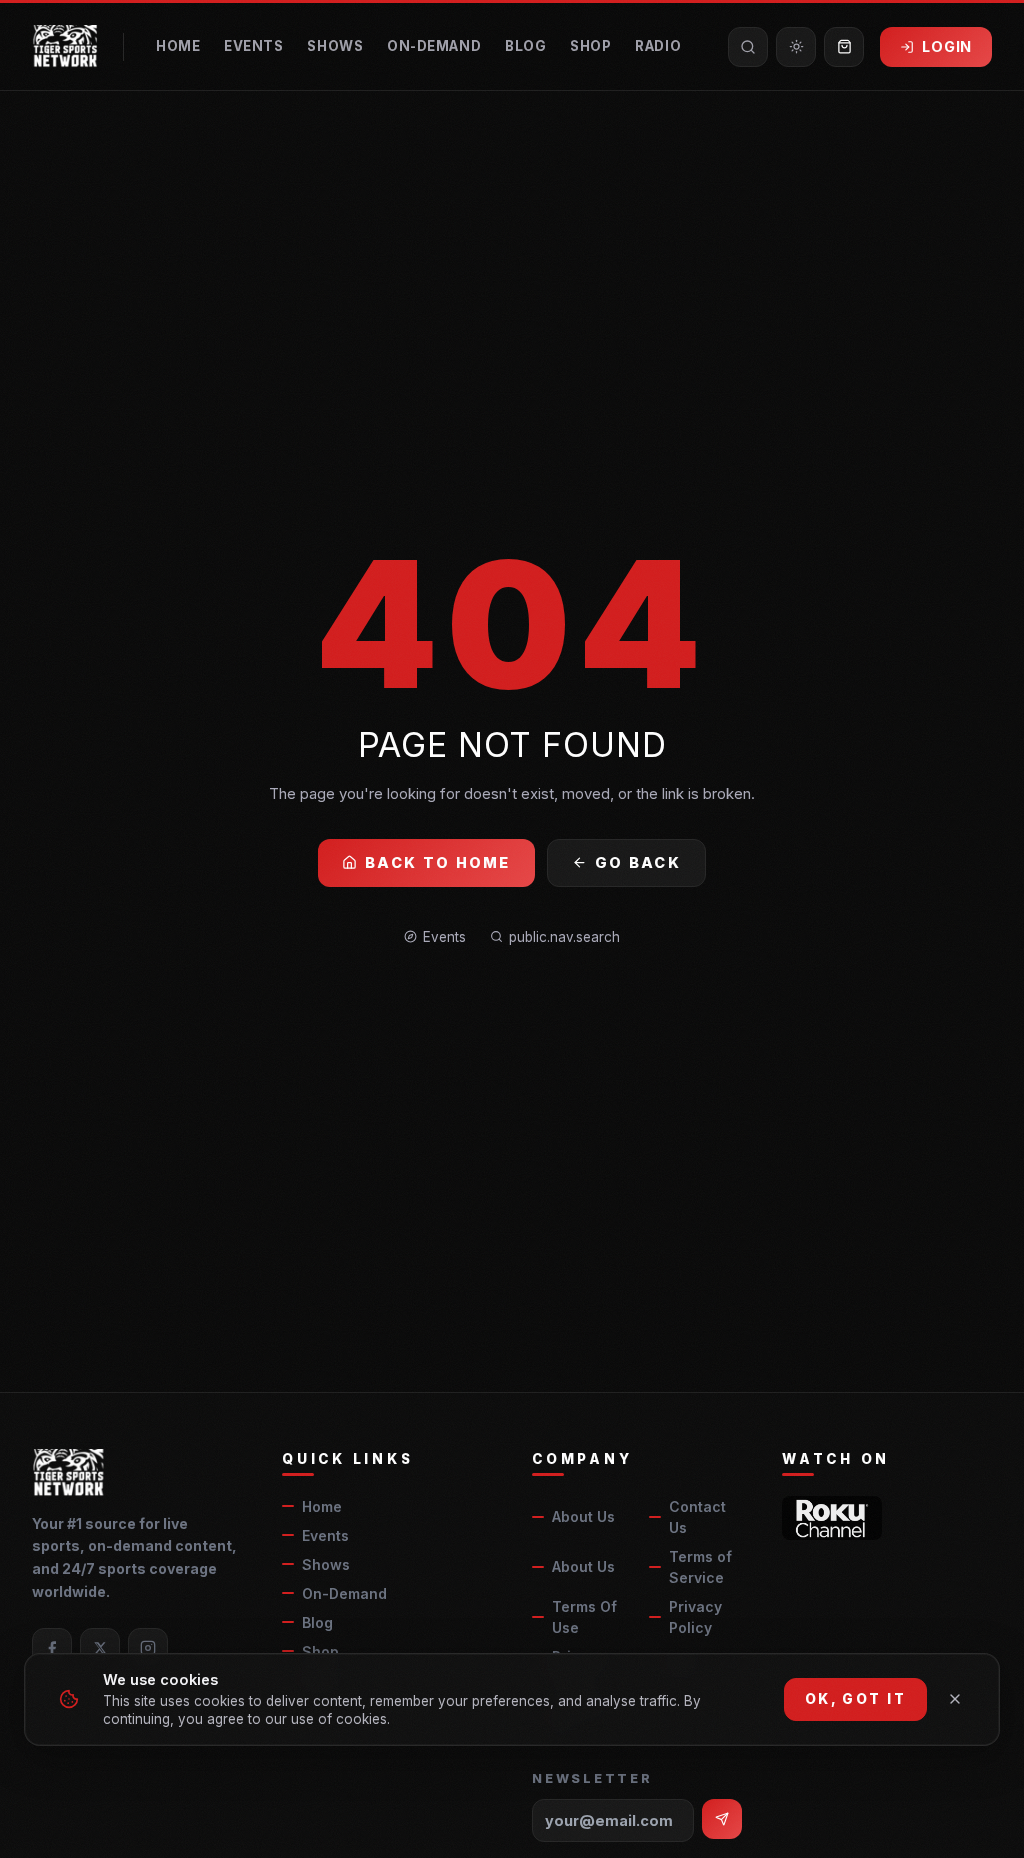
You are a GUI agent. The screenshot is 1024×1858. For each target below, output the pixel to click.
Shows (335, 46)
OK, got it (855, 1699)
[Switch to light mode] (796, 47)
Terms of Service (700, 1567)
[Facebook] (52, 1648)
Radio (658, 46)
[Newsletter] (722, 1819)
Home (178, 46)
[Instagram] (148, 1648)
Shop (590, 46)
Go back (638, 862)
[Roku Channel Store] (832, 1518)
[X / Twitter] (100, 1648)
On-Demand (434, 46)
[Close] (955, 1699)
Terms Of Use (584, 1617)
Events (253, 46)
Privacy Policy (695, 1617)
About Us (583, 1516)
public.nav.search (564, 937)
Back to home (438, 862)
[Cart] (844, 47)
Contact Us (697, 1517)
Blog (525, 46)
